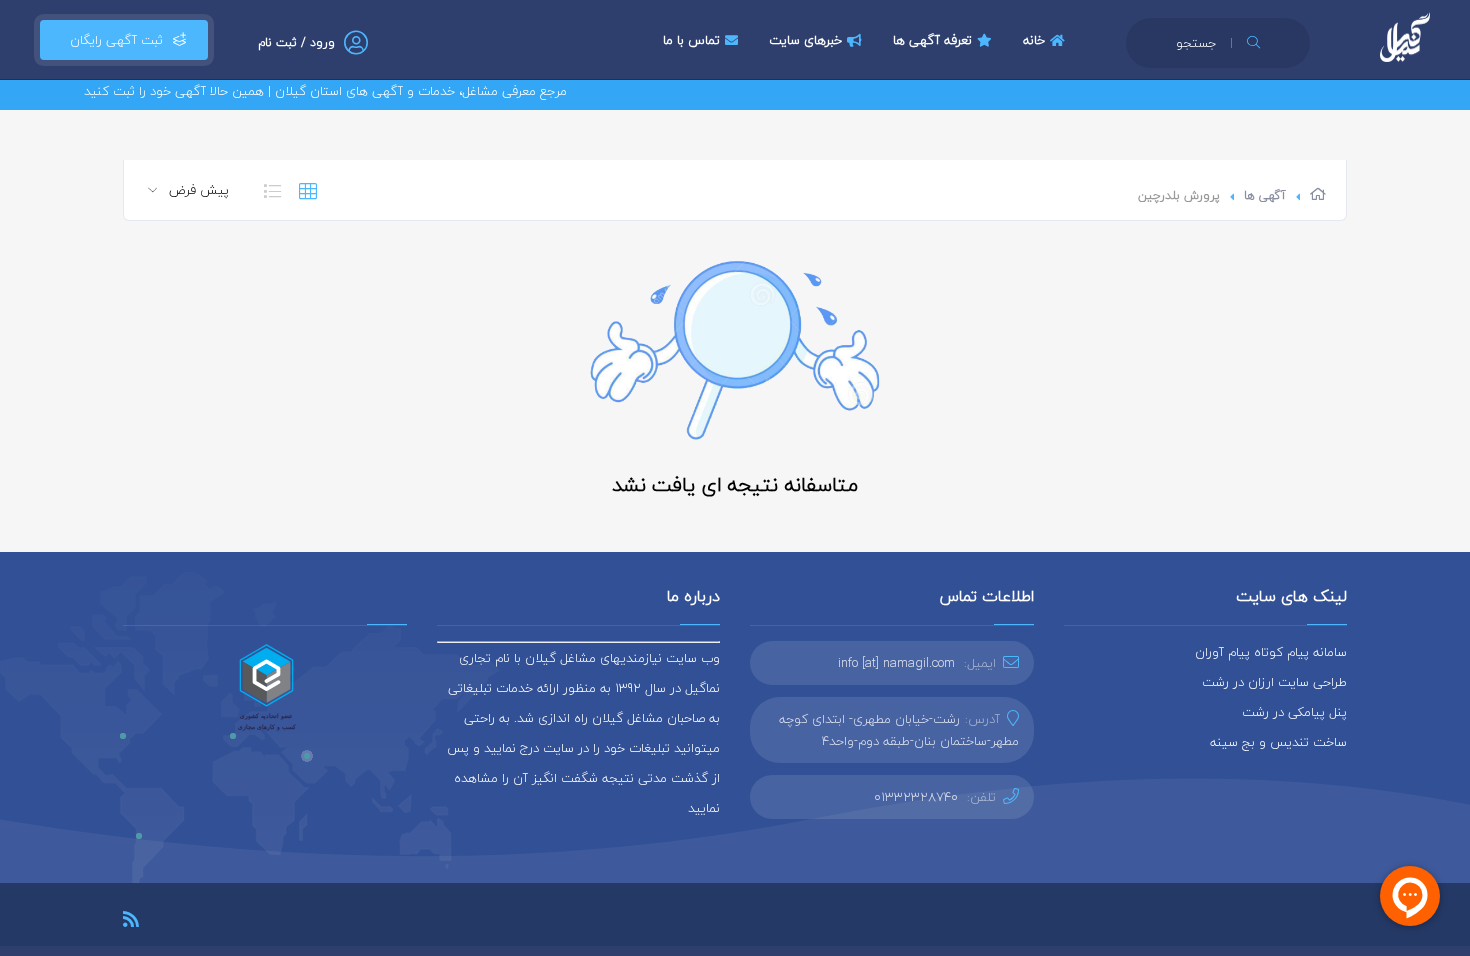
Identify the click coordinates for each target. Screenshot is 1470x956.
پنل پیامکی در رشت (1294, 712)
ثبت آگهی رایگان (112, 40)
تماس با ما (691, 40)
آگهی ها (1265, 195)
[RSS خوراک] (131, 922)
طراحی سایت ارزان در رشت (1274, 682)
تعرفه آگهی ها (932, 40)
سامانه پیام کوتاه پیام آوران (1271, 652)
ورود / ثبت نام (296, 42)
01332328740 (916, 797)
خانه (1034, 40)
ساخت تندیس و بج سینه (1278, 742)
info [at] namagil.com (896, 663)
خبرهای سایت (805, 40)
